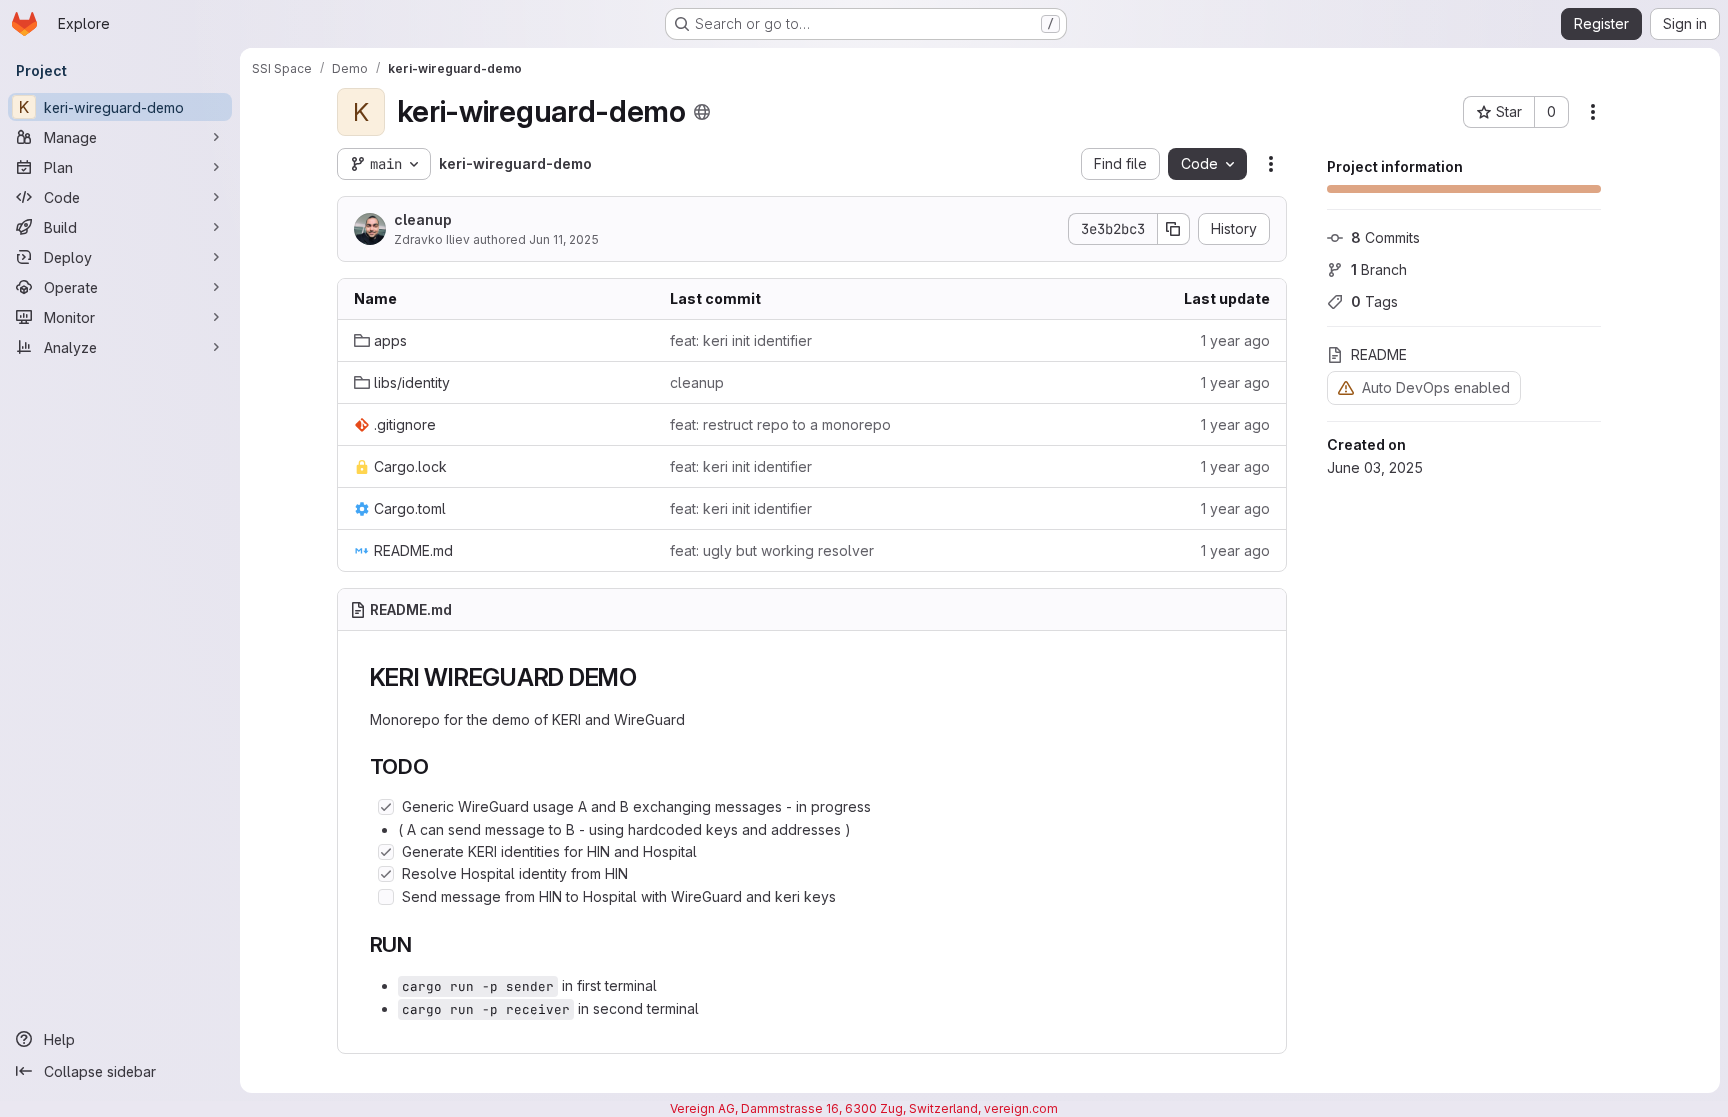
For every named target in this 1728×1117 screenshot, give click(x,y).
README (1379, 354)
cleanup (423, 219)
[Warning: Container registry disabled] (1346, 387)
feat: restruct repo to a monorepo (780, 424)
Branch (1379, 269)
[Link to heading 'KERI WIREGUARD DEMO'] (650, 677)
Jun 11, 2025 (564, 239)
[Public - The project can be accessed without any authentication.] (702, 112)
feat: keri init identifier (741, 340)
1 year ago (1235, 340)
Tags (1374, 301)
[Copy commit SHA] (1174, 229)
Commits (1385, 237)
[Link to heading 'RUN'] (423, 944)
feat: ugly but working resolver (772, 550)
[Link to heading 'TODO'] (440, 766)
